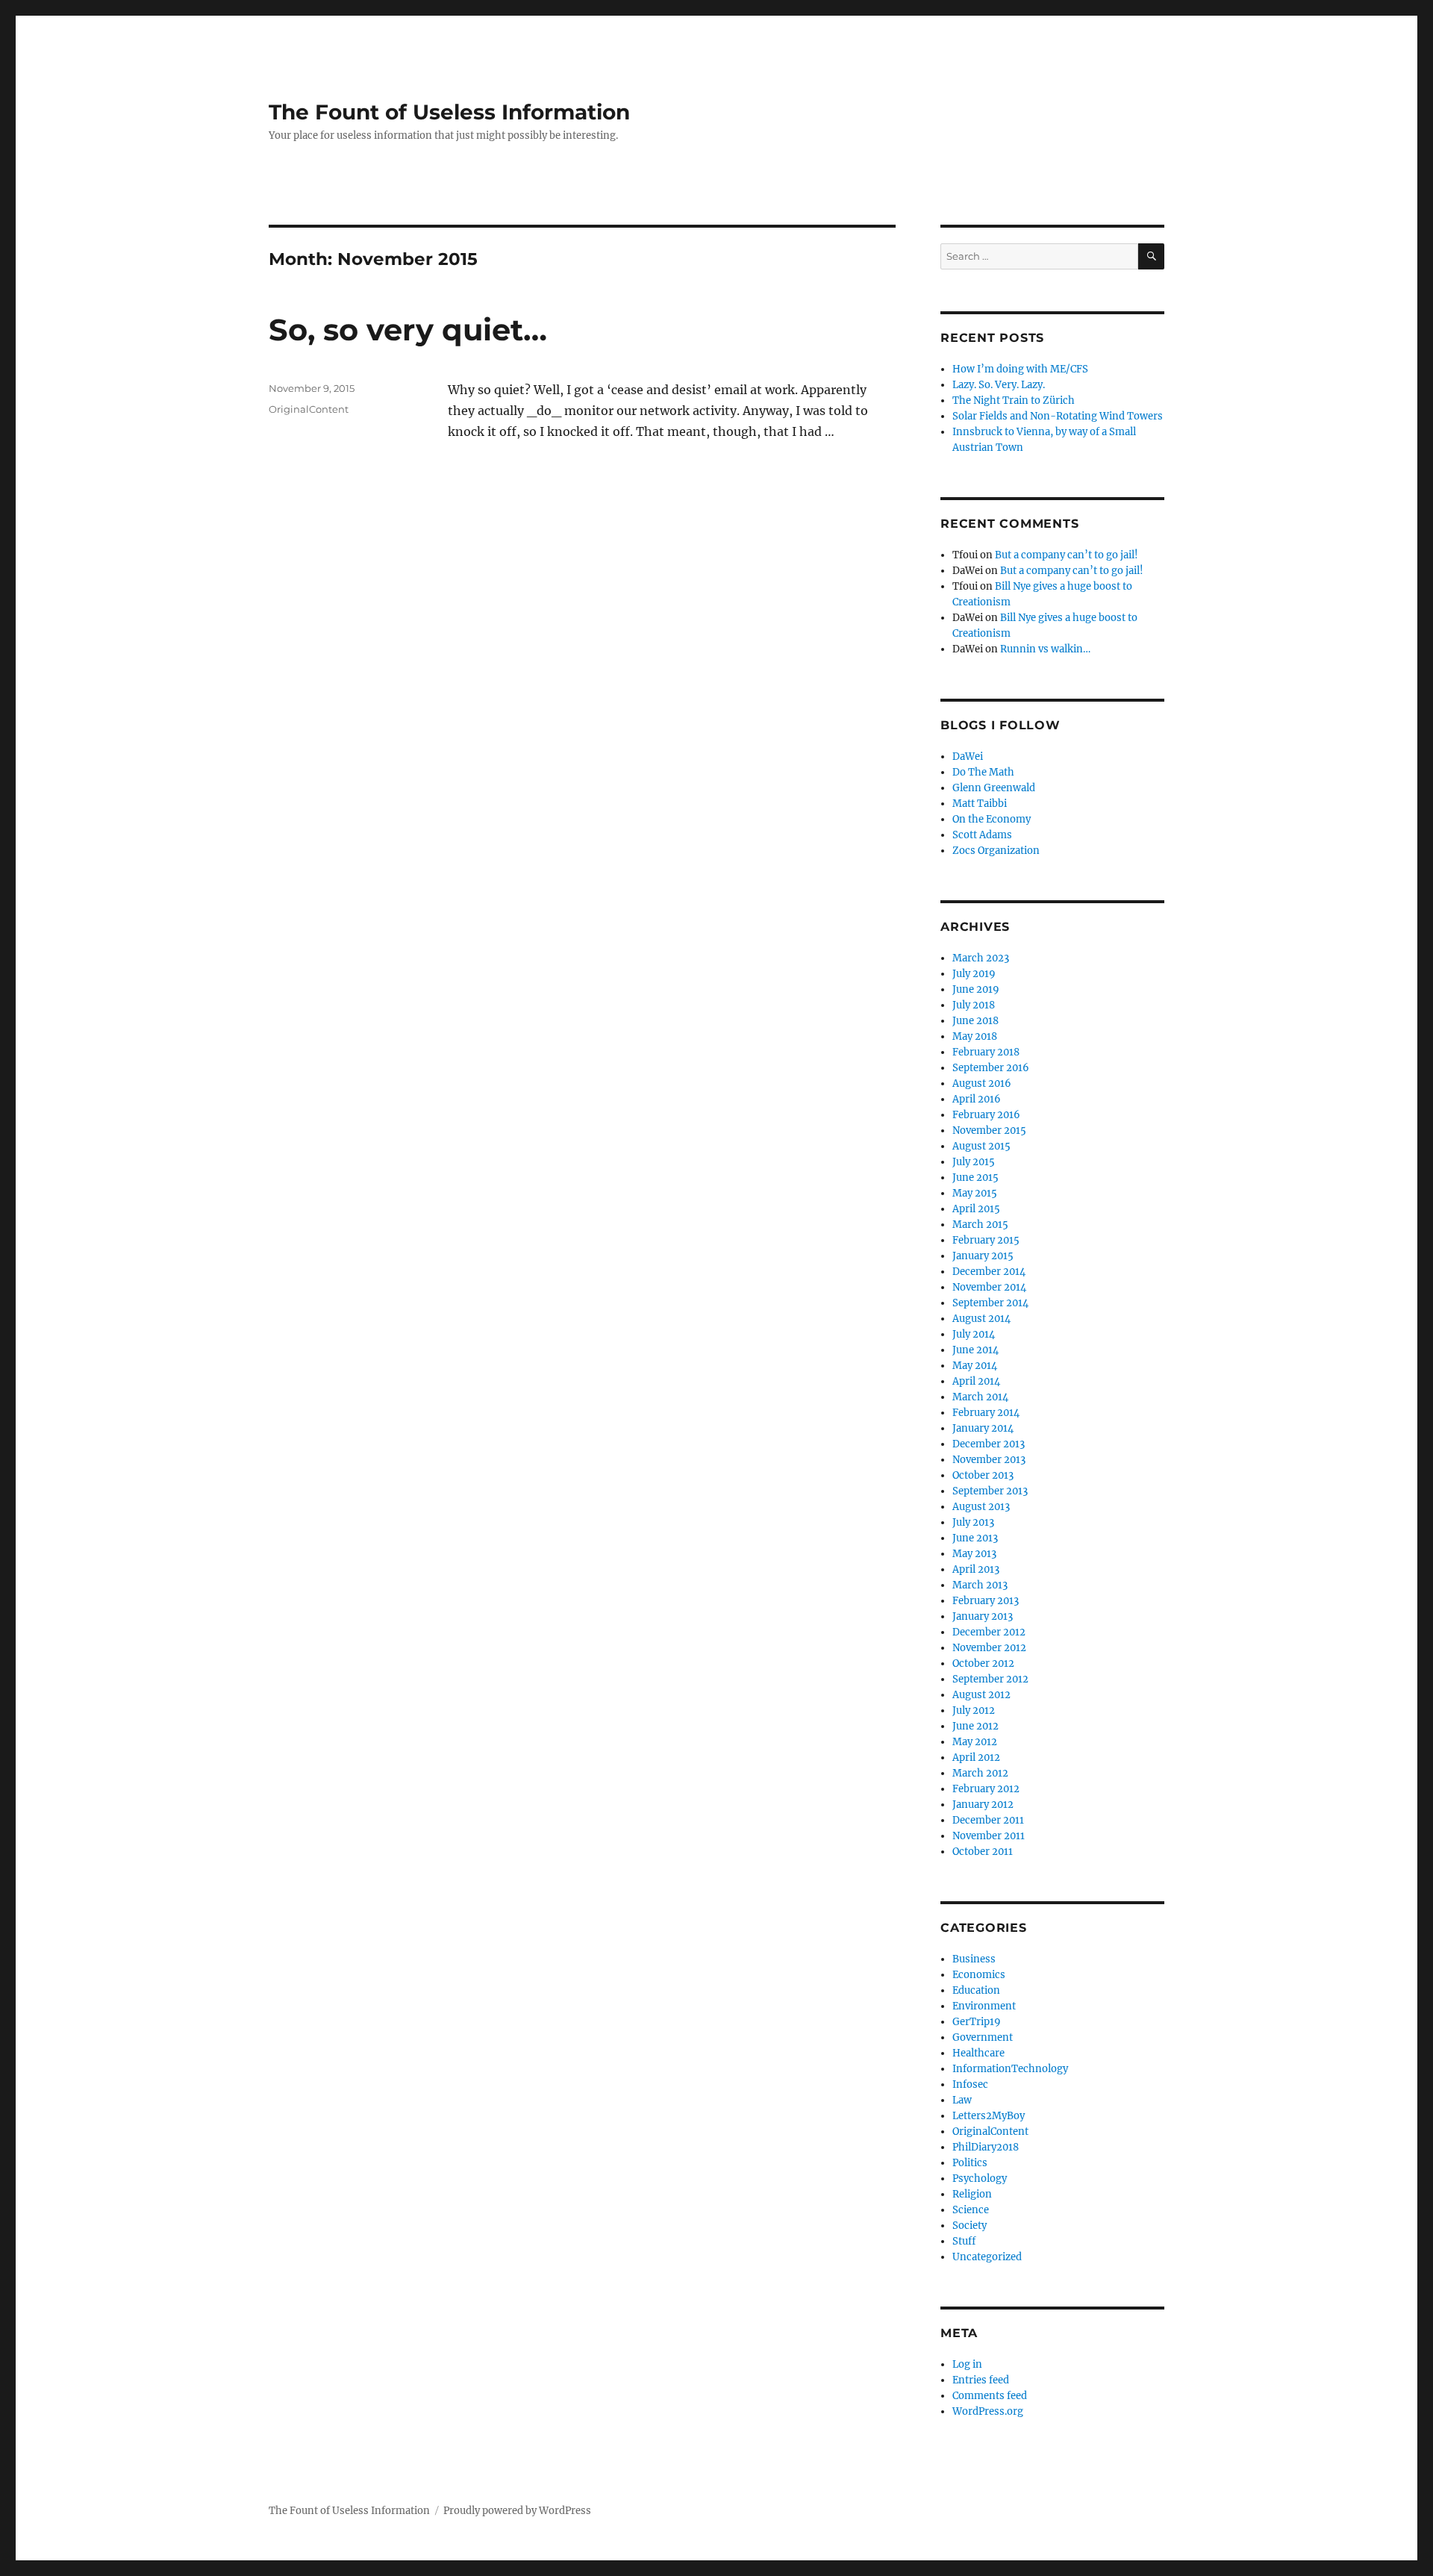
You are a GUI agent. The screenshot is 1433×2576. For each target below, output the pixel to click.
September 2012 (990, 1679)
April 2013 (976, 1569)
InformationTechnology (1010, 2069)
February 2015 (986, 1240)
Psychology (980, 2179)
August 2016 (982, 1083)
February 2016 (986, 1115)
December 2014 (989, 1272)
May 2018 (975, 1036)
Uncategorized (987, 2257)
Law (962, 2100)
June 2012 (975, 1726)
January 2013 (983, 1616)
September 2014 (990, 1303)
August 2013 (981, 1507)
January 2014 (983, 1428)
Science (971, 2210)
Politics (970, 2163)
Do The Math (983, 772)
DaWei (968, 757)
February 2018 (986, 1052)
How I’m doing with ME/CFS (1020, 369)
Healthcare (978, 2053)
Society (970, 2226)
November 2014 (989, 1287)
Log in (967, 2364)
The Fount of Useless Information (449, 112)
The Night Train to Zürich (1014, 400)
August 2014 (981, 1319)
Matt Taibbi (980, 804)
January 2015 (983, 1256)
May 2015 (975, 1193)
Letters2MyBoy (989, 2116)
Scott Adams (982, 835)
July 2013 (973, 1522)
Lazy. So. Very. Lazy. (999, 385)
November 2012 (989, 1648)
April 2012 (976, 1758)
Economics (979, 1975)
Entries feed (981, 2380)
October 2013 (983, 1475)
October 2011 (983, 1852)
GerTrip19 (977, 2022)
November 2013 (989, 1460)
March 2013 (980, 1585)
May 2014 (975, 1366)
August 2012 (981, 1695)
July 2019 (974, 974)
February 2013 (986, 1601)
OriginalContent (309, 409)
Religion (972, 2194)
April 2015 (976, 1209)
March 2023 (981, 958)
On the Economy (992, 819)
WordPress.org (988, 2411)
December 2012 (989, 1632)
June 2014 (975, 1350)
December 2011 (988, 1820)
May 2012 (975, 1742)
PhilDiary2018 (986, 2147)
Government (983, 2037)
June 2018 (975, 1021)
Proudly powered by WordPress (517, 2511)
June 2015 (975, 1178)
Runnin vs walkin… (1045, 649)
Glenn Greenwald (994, 788)
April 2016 (977, 1099)
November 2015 (989, 1130)
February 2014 (986, 1413)
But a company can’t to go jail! (1067, 555)
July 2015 (974, 1162)
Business (974, 1959)
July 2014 (974, 1334)
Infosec (970, 2084)
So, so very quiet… (408, 330)
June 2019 (976, 989)
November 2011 (989, 1836)
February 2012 (986, 1789)
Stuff (964, 2241)
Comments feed (990, 2396)
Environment (984, 2006)
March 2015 (980, 1225)
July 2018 (974, 1005)
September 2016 (991, 1068)
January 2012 (983, 1805)
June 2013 (975, 1538)
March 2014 (980, 1397)
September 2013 (990, 1491)
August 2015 (981, 1146)
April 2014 (976, 1381)
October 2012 (983, 1663)
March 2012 (980, 1773)
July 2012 (974, 1710)
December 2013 (989, 1444)
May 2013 (974, 1554)
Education (976, 1990)
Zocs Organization (996, 851)
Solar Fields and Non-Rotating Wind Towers (1058, 416)
